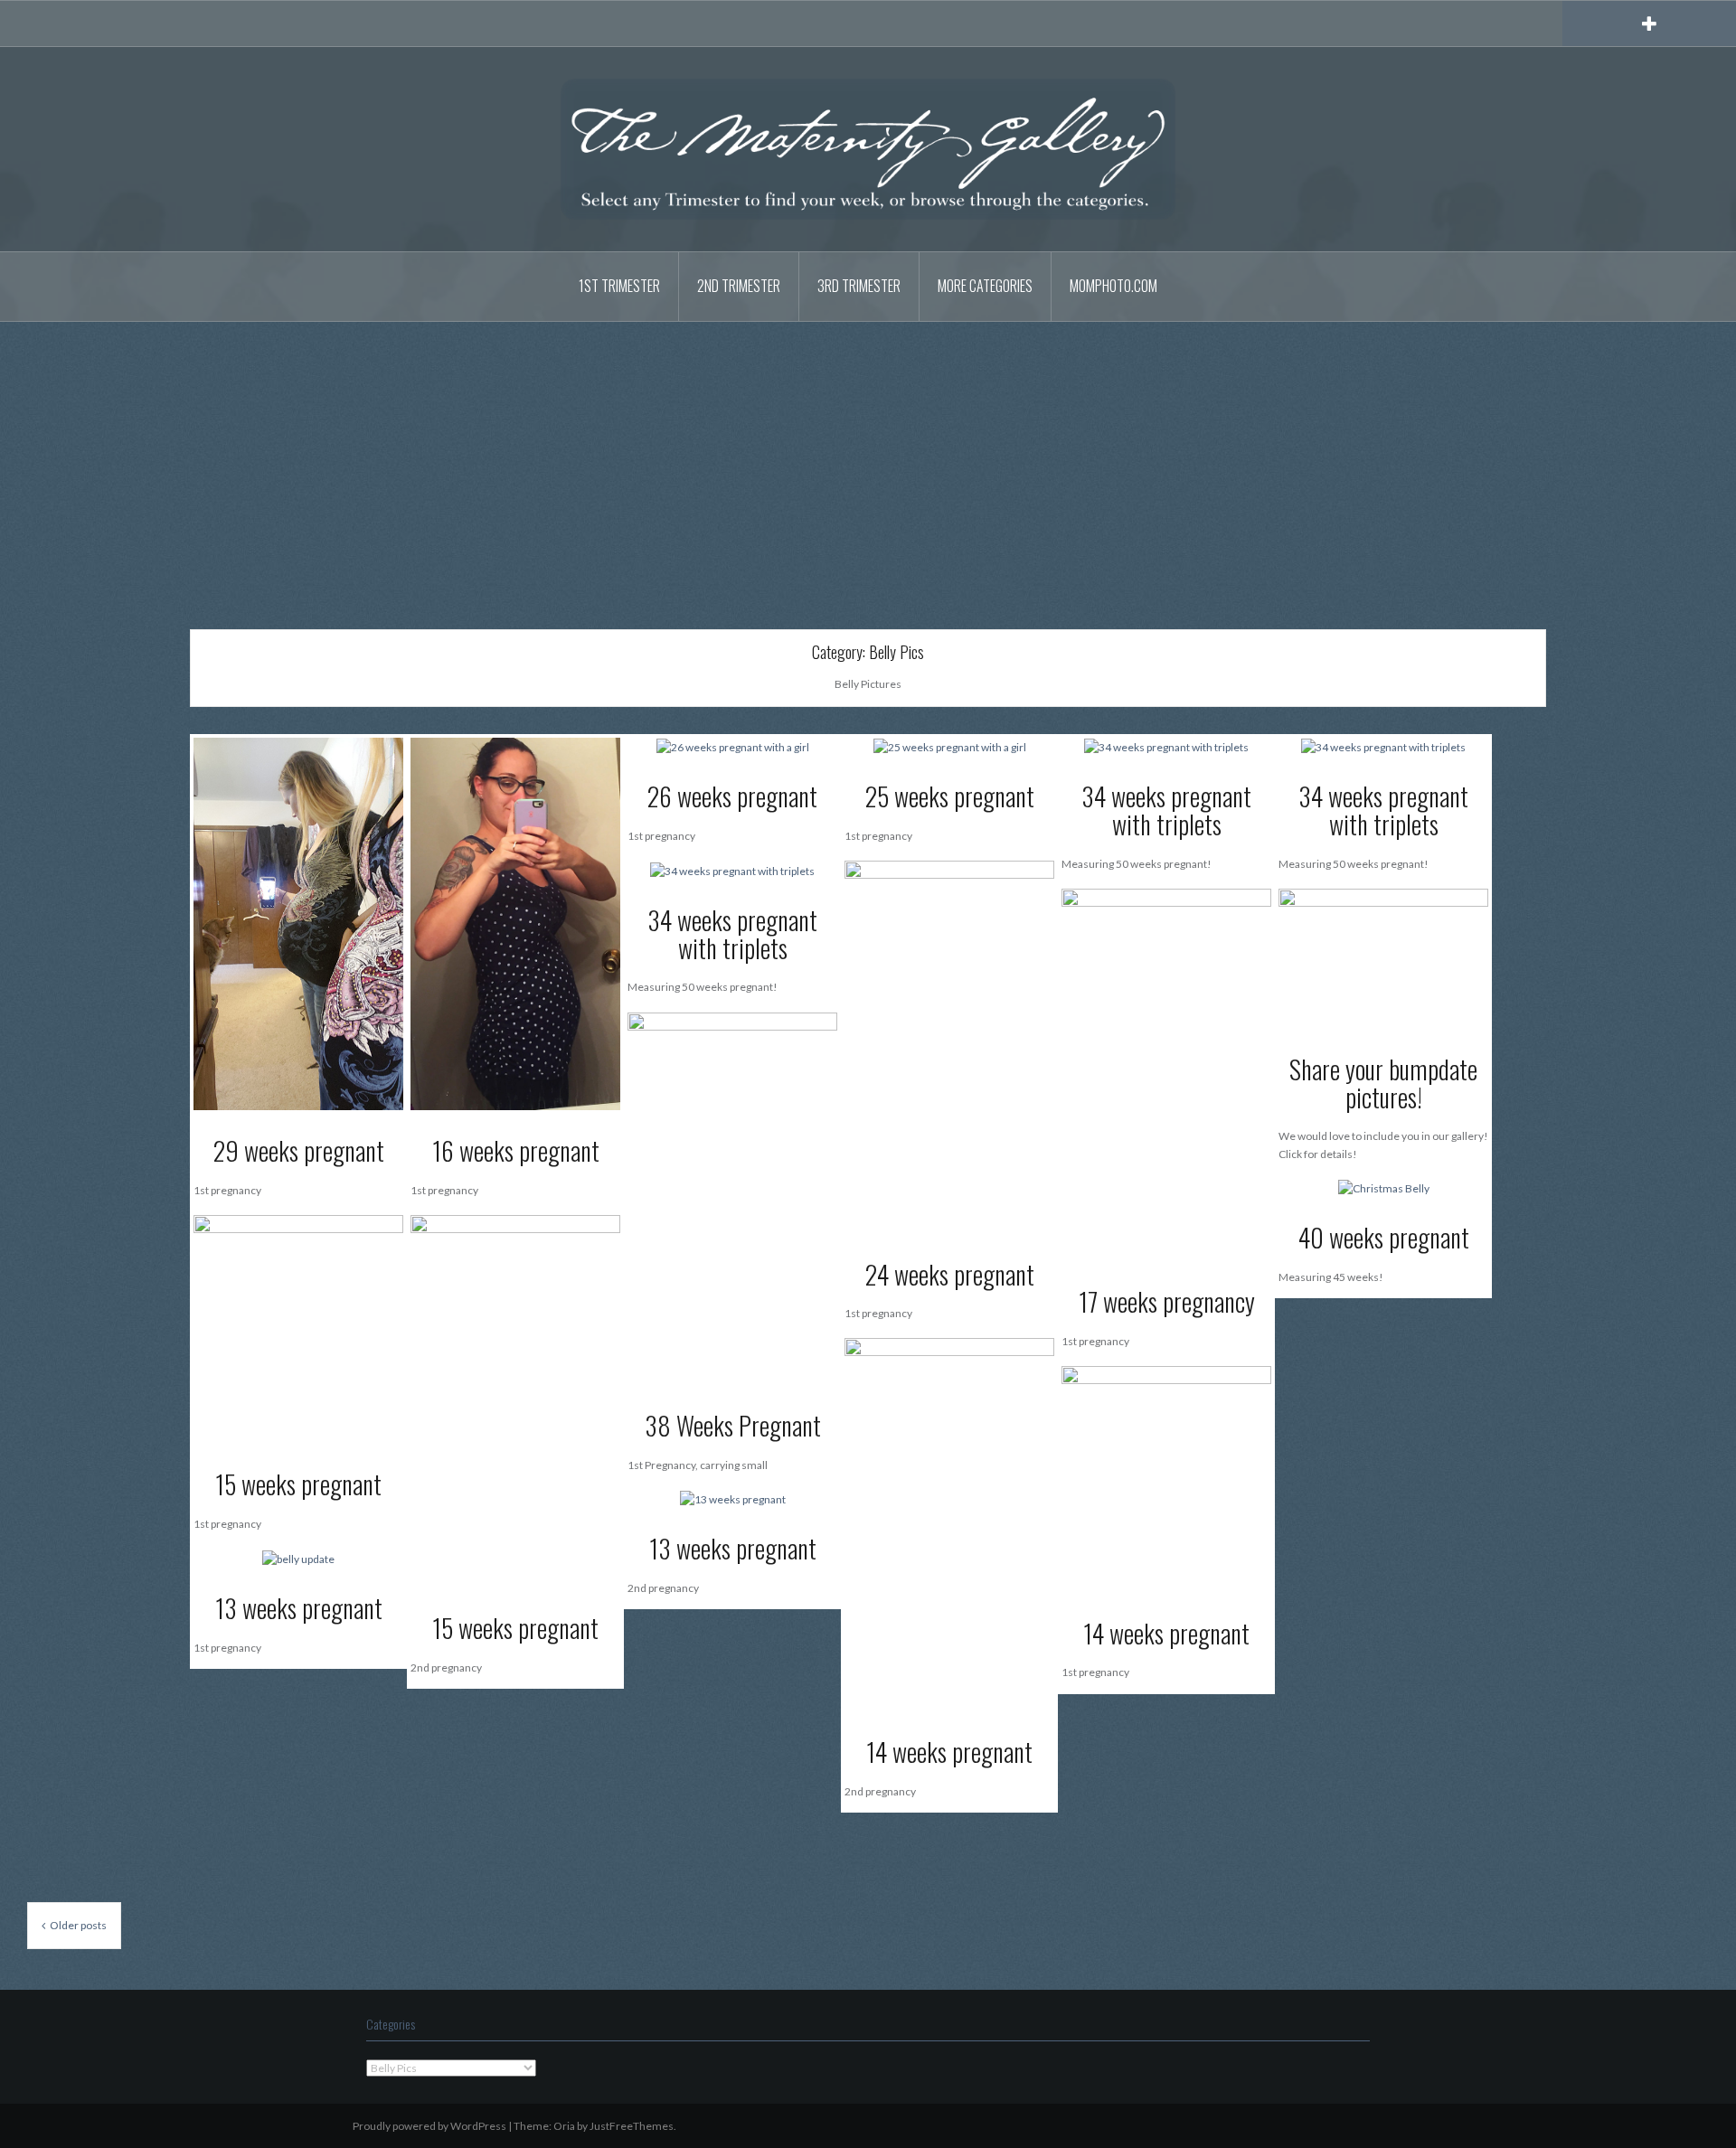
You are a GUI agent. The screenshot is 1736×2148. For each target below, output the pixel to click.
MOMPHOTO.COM (1113, 286)
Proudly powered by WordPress (429, 2126)
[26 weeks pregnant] (733, 746)
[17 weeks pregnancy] (1166, 1074)
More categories (985, 286)
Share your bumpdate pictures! (1383, 1083)
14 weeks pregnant (949, 1752)
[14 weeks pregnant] (949, 1524)
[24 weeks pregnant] (949, 1046)
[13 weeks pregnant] (733, 1498)
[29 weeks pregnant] (298, 923)
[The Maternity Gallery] (868, 148)
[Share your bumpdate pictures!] (1383, 958)
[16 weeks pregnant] (515, 923)
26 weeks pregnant (732, 796)
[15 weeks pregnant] (515, 1400)
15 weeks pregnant (515, 1628)
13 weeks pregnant (733, 1548)
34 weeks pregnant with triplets (1166, 810)
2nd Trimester (739, 286)
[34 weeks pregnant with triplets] (1166, 746)
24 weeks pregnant (950, 1274)
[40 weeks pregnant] (1384, 1187)
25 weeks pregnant (950, 796)
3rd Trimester (859, 286)
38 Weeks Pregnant (733, 1425)
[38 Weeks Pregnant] (732, 1197)
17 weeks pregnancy (1167, 1301)
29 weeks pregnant (299, 1150)
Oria (564, 2126)
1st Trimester (619, 286)
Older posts (78, 1925)
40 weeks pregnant (1384, 1237)
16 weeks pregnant (516, 1150)
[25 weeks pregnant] (950, 746)
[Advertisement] (868, 462)
